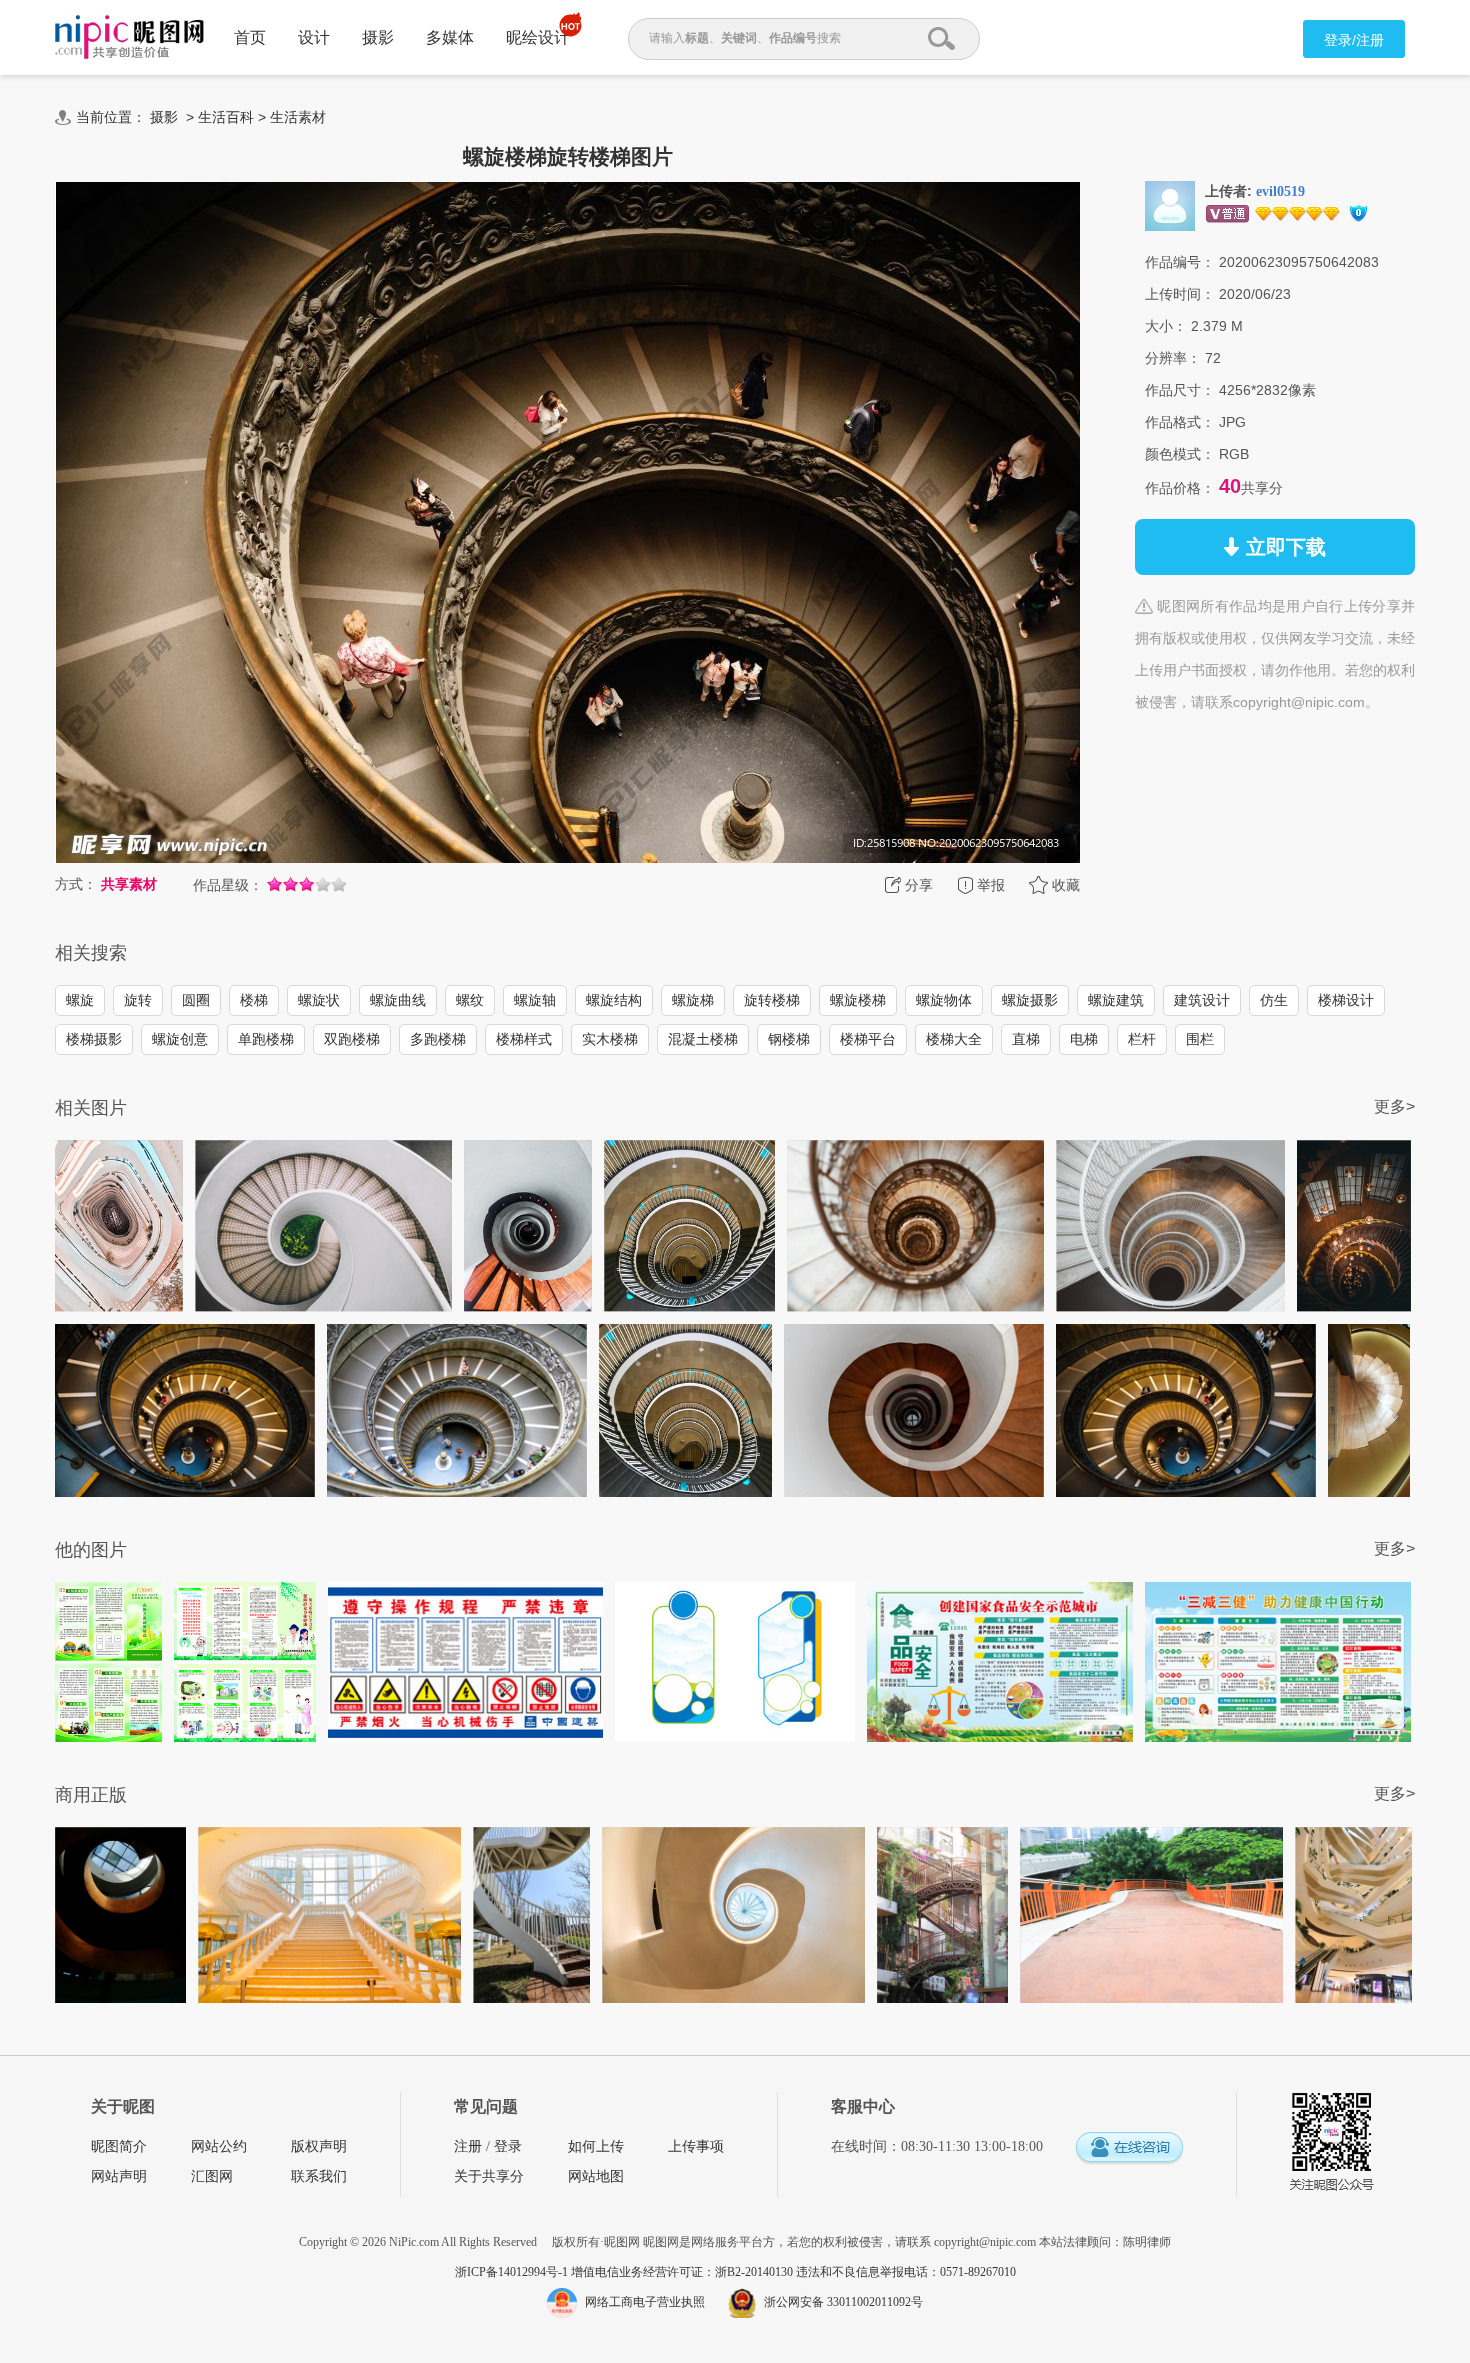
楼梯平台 (868, 1039)
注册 (468, 2146)
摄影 (378, 37)
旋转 (138, 1000)
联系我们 (319, 2176)
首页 (250, 37)
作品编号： (1180, 262)
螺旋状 (319, 1000)
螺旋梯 (693, 1000)
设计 (314, 37)
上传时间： (1180, 294)
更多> (1394, 1106)
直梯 (1026, 1039)
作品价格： (1180, 488)
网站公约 (219, 2146)
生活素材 (298, 117)
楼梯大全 (954, 1039)
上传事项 (696, 2146)
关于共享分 (489, 2176)
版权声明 (319, 2146)
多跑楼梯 (438, 1039)
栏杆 (1142, 1039)
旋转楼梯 (772, 1000)
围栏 (1200, 1039)
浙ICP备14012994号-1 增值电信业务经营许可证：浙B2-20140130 (625, 2272)
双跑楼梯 (352, 1039)
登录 (508, 2146)
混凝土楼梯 (703, 1039)
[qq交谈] (1129, 2148)
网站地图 (596, 2176)
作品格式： (1180, 422)
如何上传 (596, 2146)
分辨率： (1173, 358)
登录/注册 (1354, 40)
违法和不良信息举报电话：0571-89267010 (906, 2272)
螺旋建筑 (1116, 1000)
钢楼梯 (789, 1039)
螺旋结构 (614, 1000)
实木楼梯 (610, 1039)
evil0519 (1280, 191)
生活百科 (226, 117)
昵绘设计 (538, 37)
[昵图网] (129, 37)
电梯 (1084, 1039)
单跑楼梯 (266, 1039)
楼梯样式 (524, 1039)
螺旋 (80, 1000)
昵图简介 (119, 2146)
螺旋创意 (180, 1039)
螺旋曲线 (398, 1000)
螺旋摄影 (1030, 1000)
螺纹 (470, 1000)
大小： (1166, 326)
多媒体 (450, 37)
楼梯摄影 (94, 1039)
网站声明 (119, 2176)
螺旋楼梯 (858, 1000)
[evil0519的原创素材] (1170, 205)
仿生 (1274, 1000)
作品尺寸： (1180, 390)
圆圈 (196, 1000)
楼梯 (254, 1000)
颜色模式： (1180, 454)
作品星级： (228, 885)
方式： (76, 884)
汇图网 (212, 2176)
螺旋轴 (535, 1000)
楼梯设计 (1346, 1000)
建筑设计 (1202, 1000)
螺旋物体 (944, 1000)
